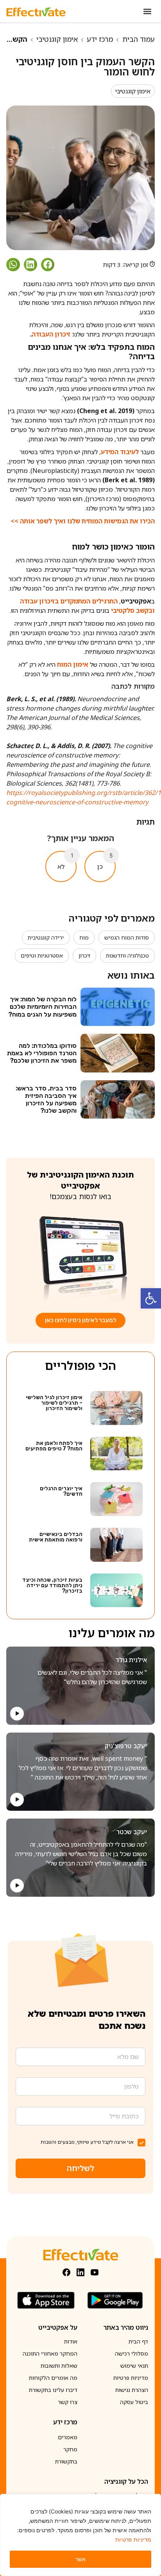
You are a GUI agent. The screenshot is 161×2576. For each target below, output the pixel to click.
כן (100, 866)
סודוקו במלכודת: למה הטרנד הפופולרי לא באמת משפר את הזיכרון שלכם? (42, 1053)
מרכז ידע (100, 39)
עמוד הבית (139, 39)
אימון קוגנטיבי (57, 39)
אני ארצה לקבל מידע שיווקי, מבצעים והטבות (87, 2142)
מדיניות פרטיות (133, 2539)
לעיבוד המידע (120, 452)
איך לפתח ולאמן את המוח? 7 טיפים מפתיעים (54, 1446)
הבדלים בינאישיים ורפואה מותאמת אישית (56, 1537)
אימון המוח (73, 664)
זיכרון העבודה (51, 334)
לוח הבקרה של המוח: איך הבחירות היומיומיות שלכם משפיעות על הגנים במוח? (42, 1007)
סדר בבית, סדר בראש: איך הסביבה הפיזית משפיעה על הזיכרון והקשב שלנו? (46, 1100)
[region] (80, 2535)
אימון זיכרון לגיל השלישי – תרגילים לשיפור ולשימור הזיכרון (54, 1403)
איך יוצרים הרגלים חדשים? (61, 1491)
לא (61, 866)
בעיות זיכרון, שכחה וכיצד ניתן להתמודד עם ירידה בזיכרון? (52, 1585)
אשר (80, 2559)
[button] (151, 1298)
